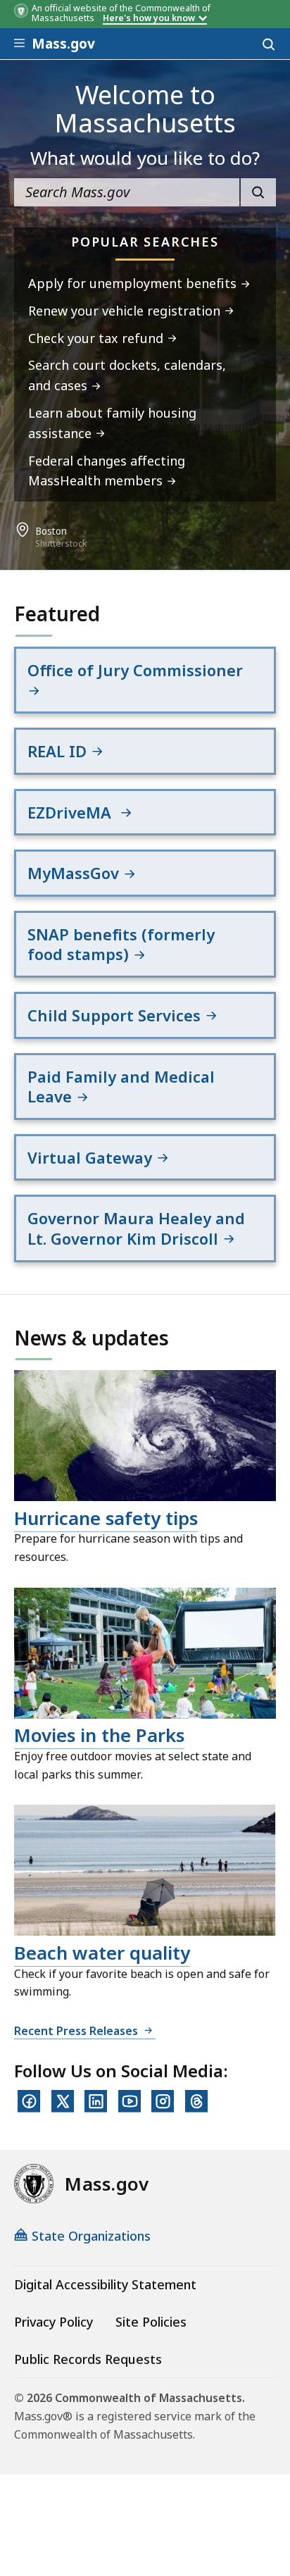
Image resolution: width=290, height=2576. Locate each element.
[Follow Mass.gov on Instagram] (163, 2101)
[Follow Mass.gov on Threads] (196, 2101)
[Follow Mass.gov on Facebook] (29, 2101)
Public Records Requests (88, 2359)
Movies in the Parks (99, 1735)
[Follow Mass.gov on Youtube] (130, 2101)
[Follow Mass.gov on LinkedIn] (96, 2101)
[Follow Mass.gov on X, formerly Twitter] (63, 2101)
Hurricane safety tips (106, 1518)
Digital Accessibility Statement (105, 2284)
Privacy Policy (53, 2322)
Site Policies (151, 2322)
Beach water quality (102, 1953)
